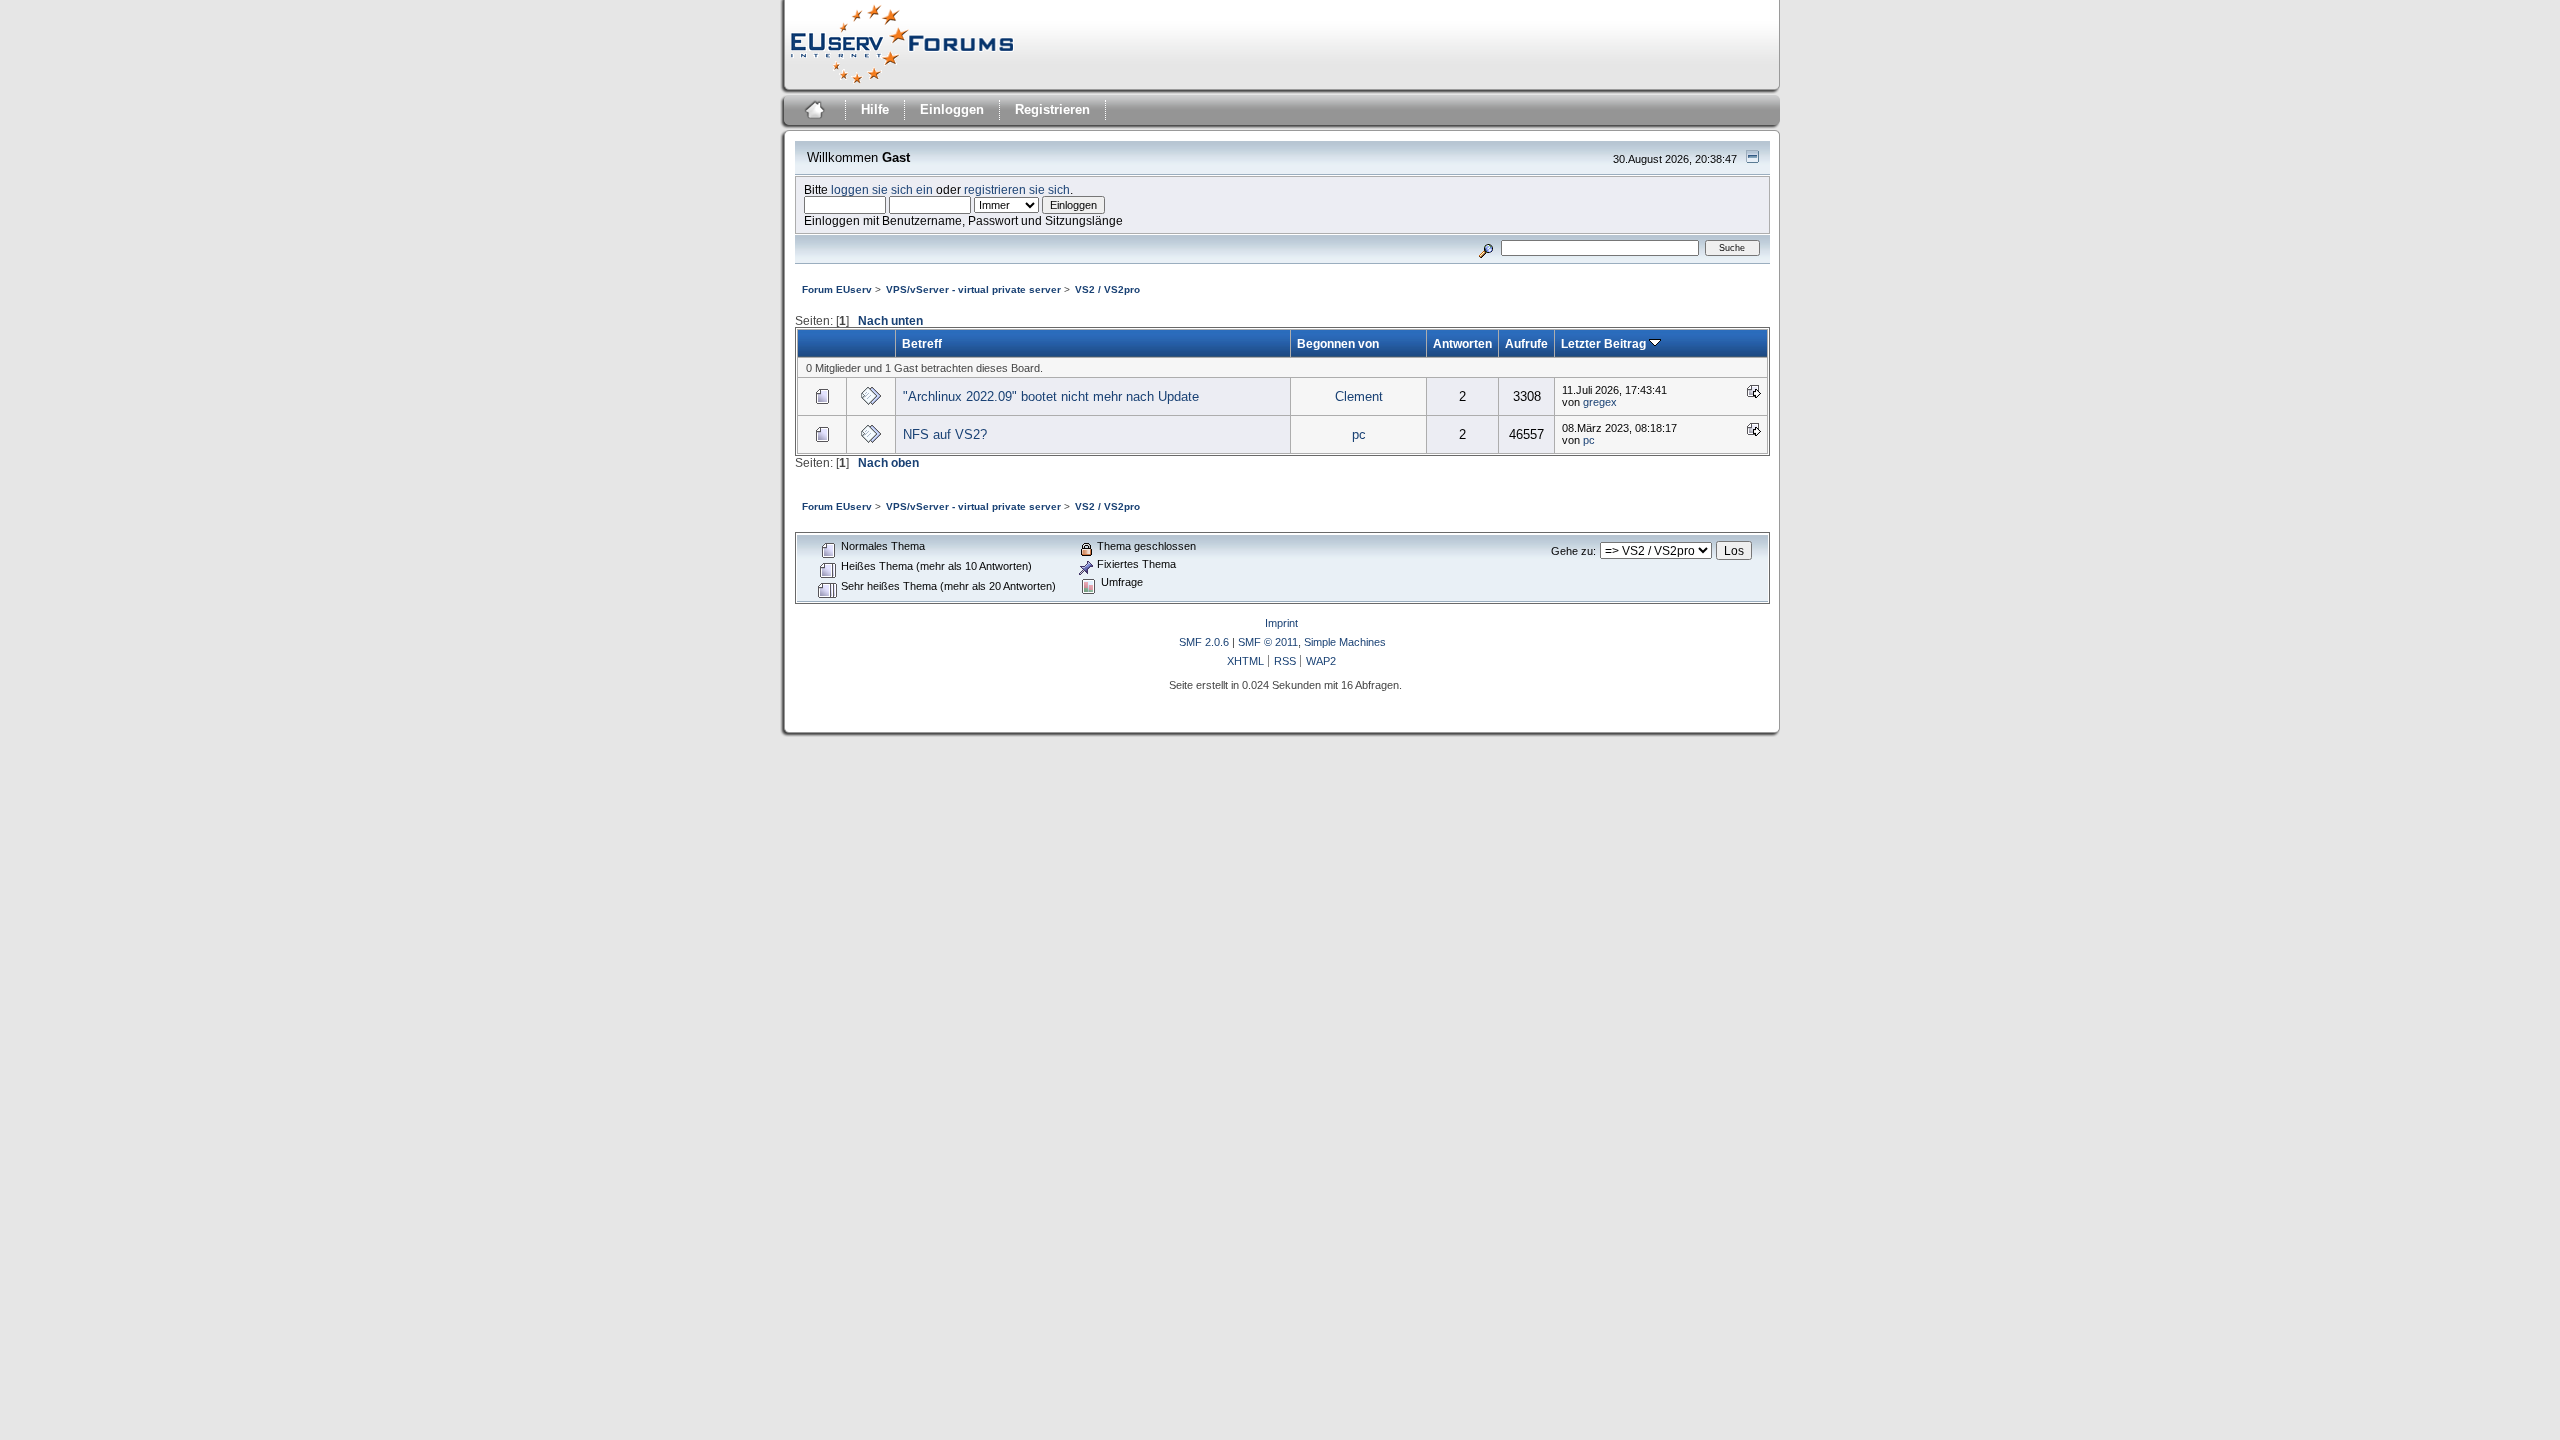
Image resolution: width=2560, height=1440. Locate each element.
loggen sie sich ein (882, 189)
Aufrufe (1526, 343)
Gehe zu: (1573, 551)
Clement (1359, 396)
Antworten (1462, 343)
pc (1359, 434)
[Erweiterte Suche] (1485, 247)
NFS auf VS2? (945, 434)
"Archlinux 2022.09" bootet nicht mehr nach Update (1051, 396)
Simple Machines (1345, 642)
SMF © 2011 (1268, 642)
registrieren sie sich (1017, 189)
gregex (1600, 402)
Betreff (922, 343)
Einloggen (952, 109)
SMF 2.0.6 (1204, 642)
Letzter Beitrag (1605, 343)
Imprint (1281, 623)
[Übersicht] (812, 112)
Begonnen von (1338, 343)
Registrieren (1052, 109)
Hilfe (875, 109)
